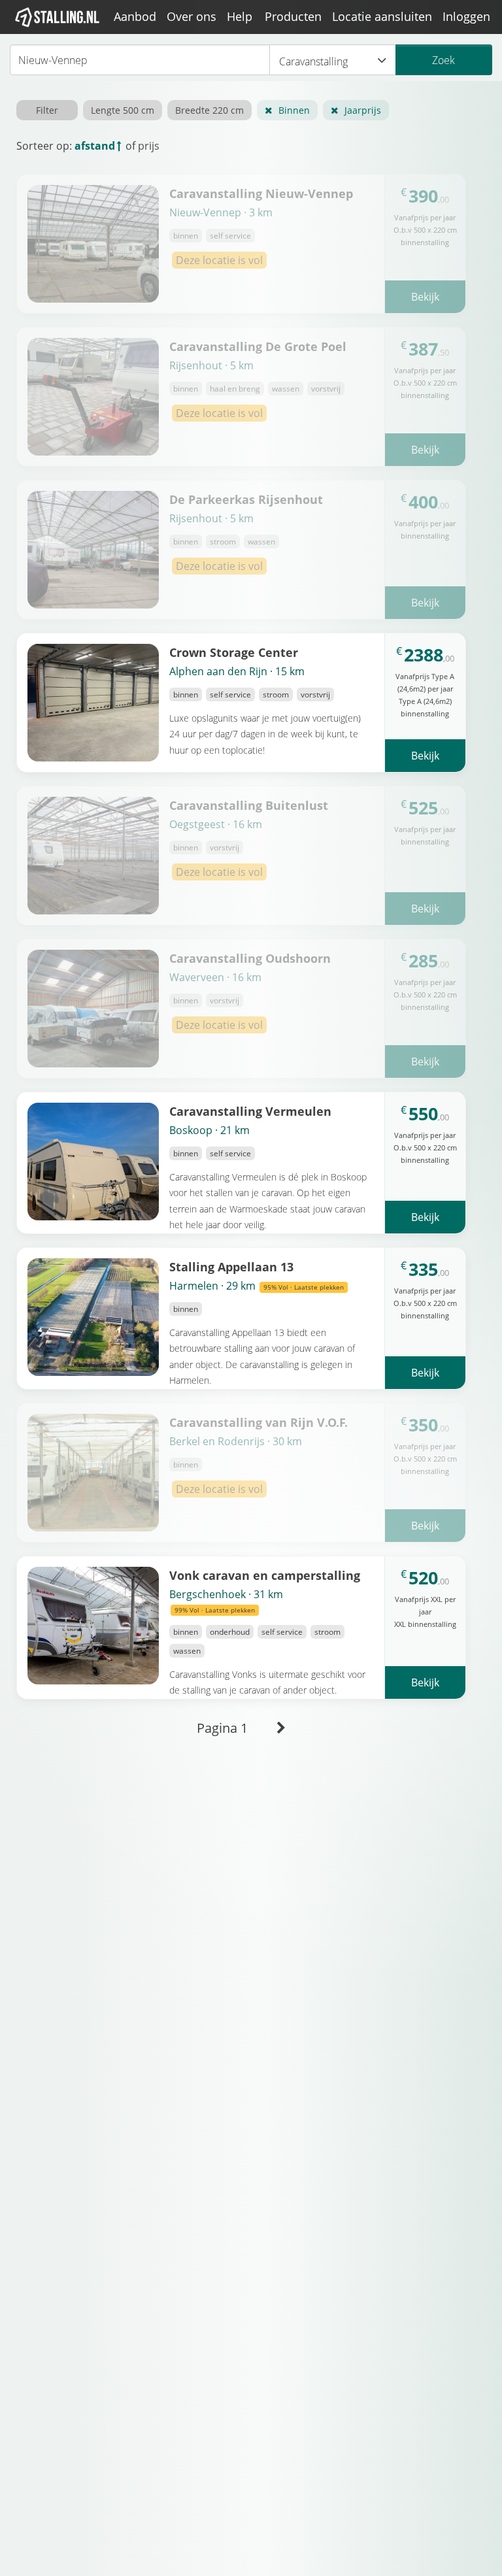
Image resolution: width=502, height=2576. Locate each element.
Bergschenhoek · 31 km (226, 1601)
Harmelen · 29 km (257, 1286)
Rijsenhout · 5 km (211, 365)
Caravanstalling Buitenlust (249, 805)
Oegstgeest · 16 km (216, 824)
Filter (47, 110)
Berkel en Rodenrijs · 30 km (236, 1441)
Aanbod (135, 16)
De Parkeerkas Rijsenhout (246, 499)
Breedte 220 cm (209, 110)
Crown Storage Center (234, 652)
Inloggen (466, 16)
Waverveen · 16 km (215, 977)
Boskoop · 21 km (209, 1130)
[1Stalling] (58, 17)
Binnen (294, 110)
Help (240, 16)
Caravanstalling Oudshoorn (250, 958)
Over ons (192, 16)
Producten (293, 16)
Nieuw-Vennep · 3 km (221, 212)
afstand (95, 146)
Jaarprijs (363, 110)
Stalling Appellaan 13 (231, 1266)
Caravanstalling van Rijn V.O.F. (259, 1422)
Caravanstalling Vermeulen (250, 1111)
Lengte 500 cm (123, 110)
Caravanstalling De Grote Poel (258, 346)
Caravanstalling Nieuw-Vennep (261, 193)
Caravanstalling (313, 61)
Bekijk (425, 297)
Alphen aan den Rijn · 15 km (237, 671)
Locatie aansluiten (382, 16)
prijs (149, 146)
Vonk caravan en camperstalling (265, 1575)
